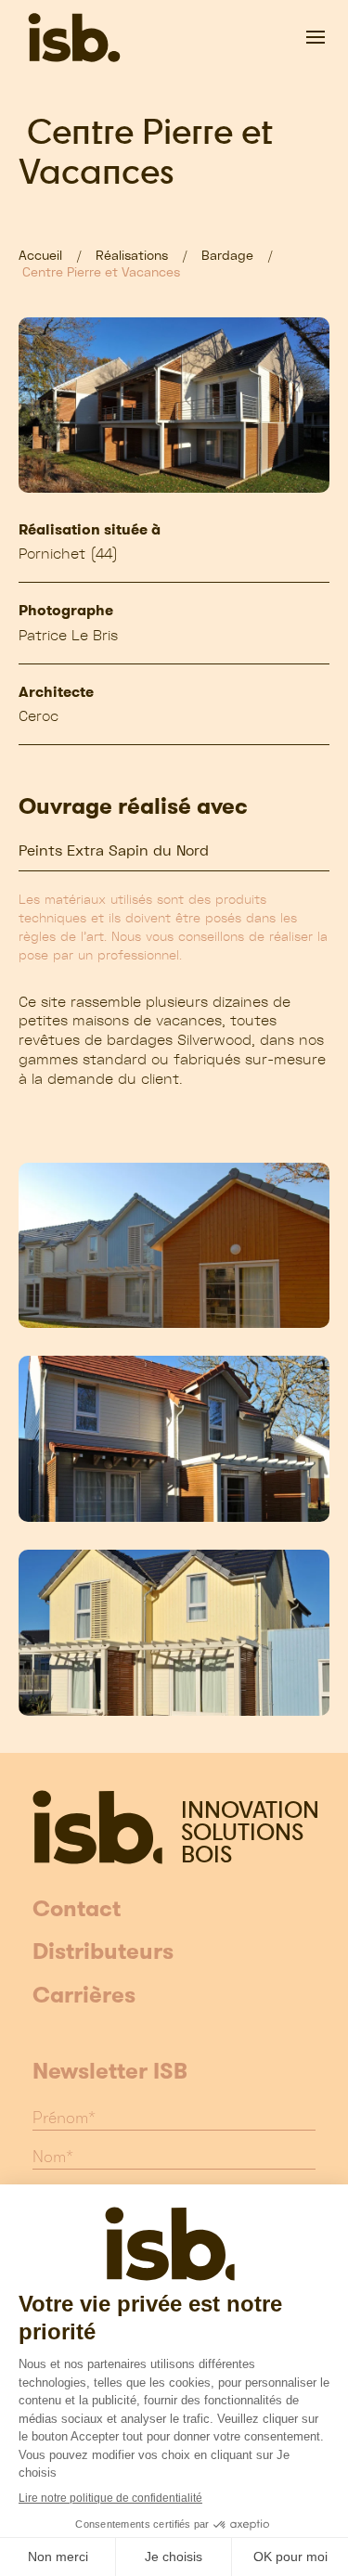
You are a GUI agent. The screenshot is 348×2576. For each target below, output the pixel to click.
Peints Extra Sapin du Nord (114, 850)
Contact (77, 1910)
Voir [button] (174, 1245)
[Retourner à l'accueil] (74, 37)
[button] (316, 37)
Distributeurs (103, 1952)
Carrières (84, 1996)
